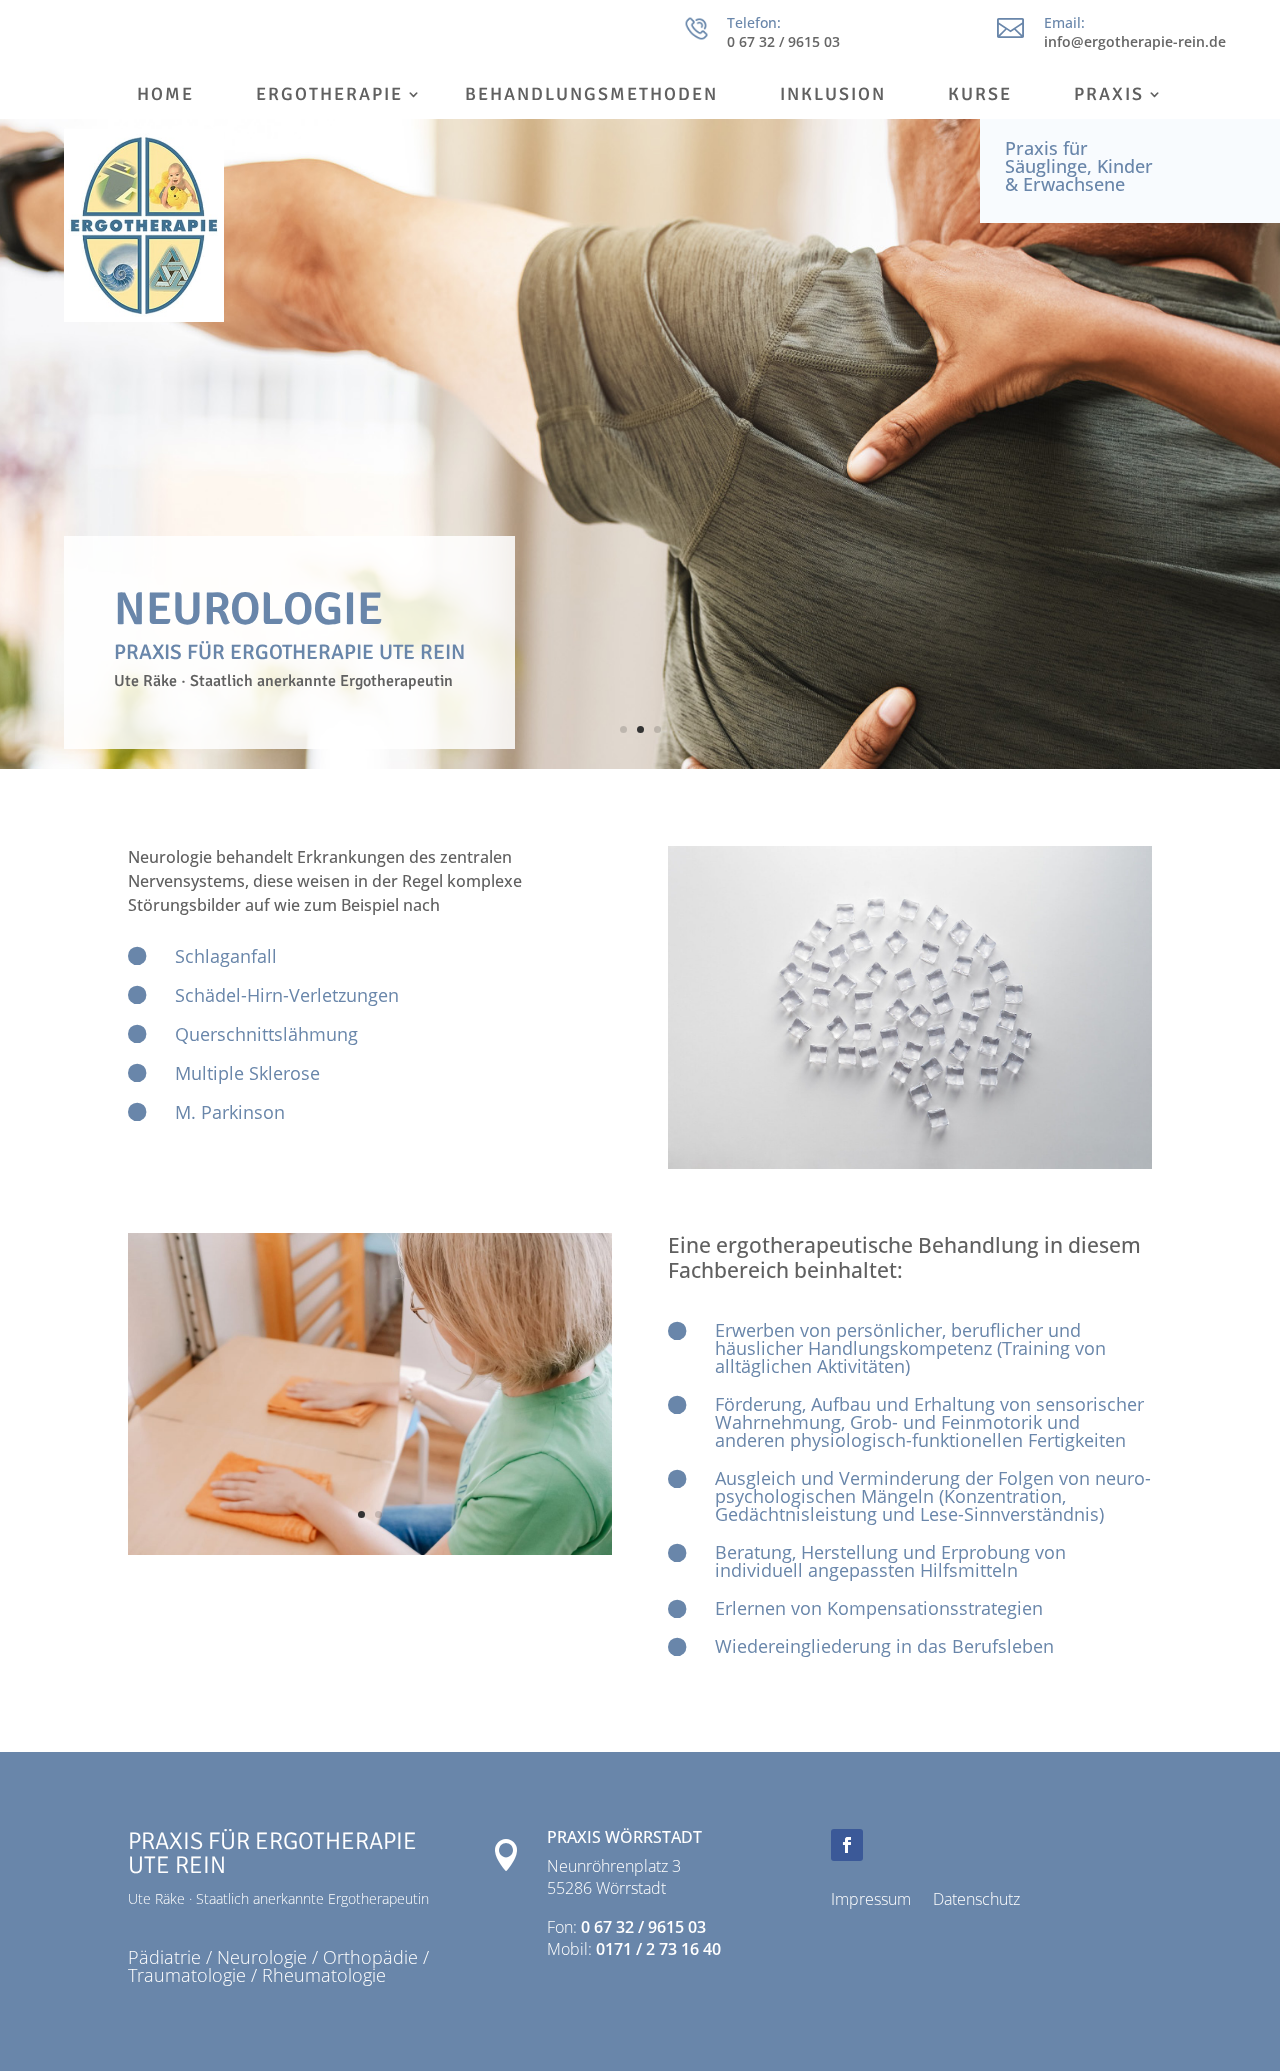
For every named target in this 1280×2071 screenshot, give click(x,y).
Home (165, 96)
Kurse (980, 96)
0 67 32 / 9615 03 (643, 1927)
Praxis (1109, 96)
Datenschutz (976, 1901)
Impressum (871, 1901)
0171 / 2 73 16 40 (658, 1949)
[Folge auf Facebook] (847, 1845)
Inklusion (833, 96)
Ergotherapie (329, 96)
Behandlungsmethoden (591, 96)
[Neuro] (370, 1549)
